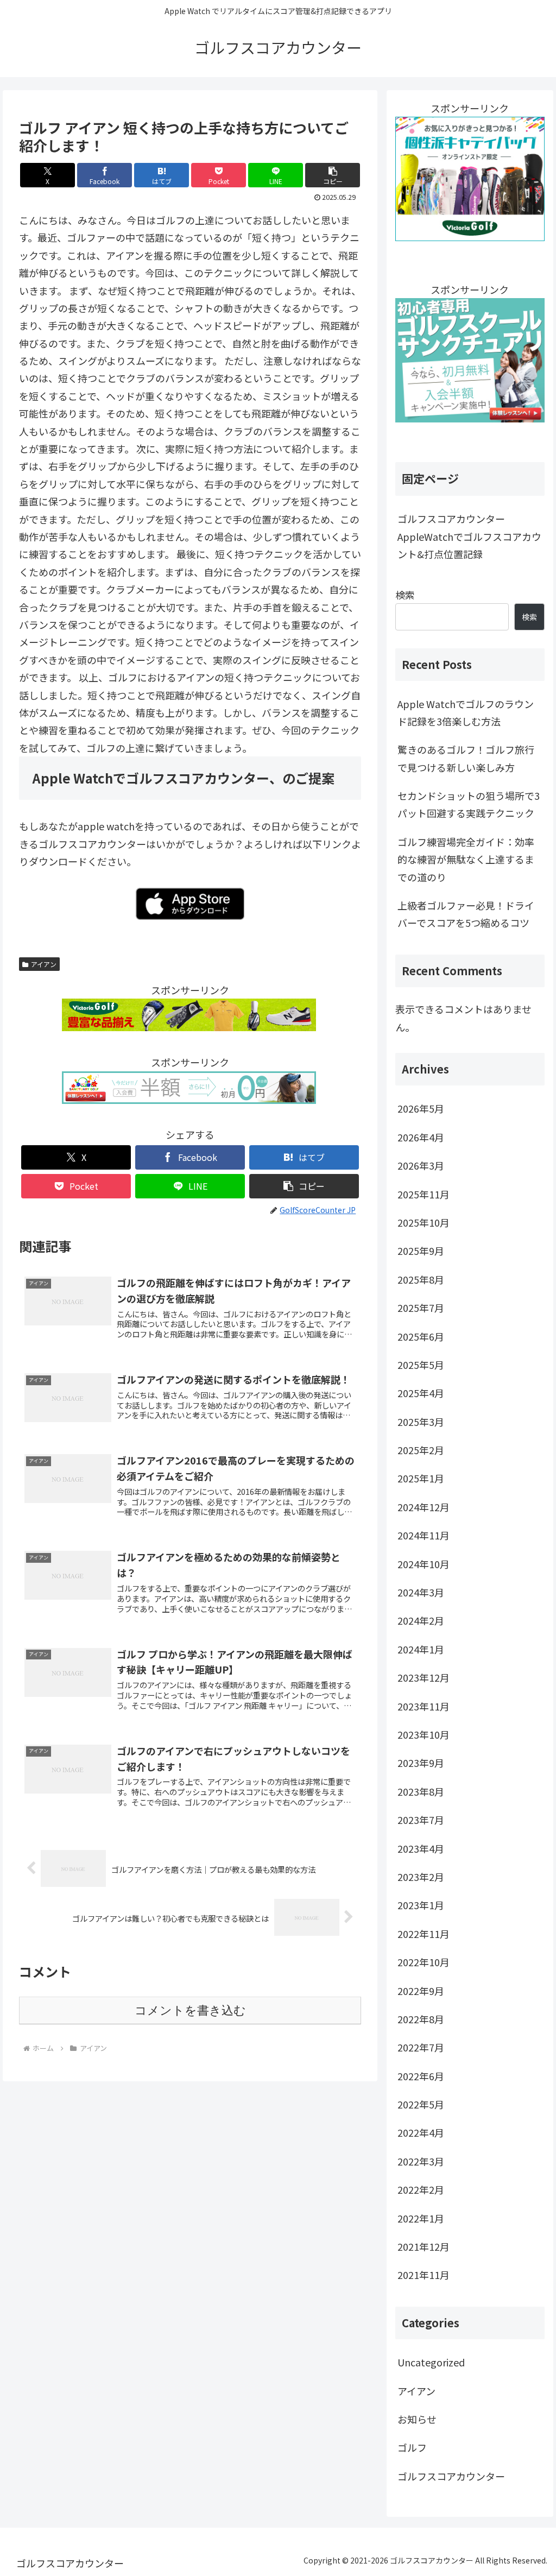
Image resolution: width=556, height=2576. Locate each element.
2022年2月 (421, 2189)
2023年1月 (421, 1905)
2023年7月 (421, 1820)
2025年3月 (421, 1422)
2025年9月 (421, 1251)
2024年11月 (424, 1535)
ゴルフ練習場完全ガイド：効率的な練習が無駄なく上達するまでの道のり (466, 859)
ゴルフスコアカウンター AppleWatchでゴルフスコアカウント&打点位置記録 (469, 536)
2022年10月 (424, 1962)
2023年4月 (421, 1848)
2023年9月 (421, 1763)
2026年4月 (421, 1137)
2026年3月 (421, 1165)
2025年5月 (421, 1365)
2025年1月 (421, 1478)
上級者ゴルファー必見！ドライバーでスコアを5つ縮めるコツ (466, 914)
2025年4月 (421, 1393)
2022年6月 (421, 2076)
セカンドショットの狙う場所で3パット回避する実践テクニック (469, 804)
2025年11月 (424, 1194)
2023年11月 (424, 1706)
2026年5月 (421, 1108)
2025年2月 (421, 1450)
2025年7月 (421, 1308)
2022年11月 (424, 1934)
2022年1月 (421, 2218)
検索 (405, 595)
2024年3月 (421, 1592)
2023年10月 (424, 1734)
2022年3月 (421, 2161)
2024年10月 (424, 1564)
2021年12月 (424, 2246)
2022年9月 (421, 1991)
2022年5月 (421, 2104)
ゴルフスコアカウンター (451, 2476)
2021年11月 (424, 2275)
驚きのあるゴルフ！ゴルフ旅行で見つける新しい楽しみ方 (466, 758)
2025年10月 (424, 1222)
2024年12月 (424, 1507)
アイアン (44, 964)
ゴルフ (412, 2447)
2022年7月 (421, 2047)
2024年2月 (421, 1620)
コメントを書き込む (190, 2010)
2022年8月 (421, 2019)
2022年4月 (421, 2132)
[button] (333, 175)
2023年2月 (421, 1877)
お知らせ (417, 2419)
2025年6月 (421, 1336)
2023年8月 (421, 1791)
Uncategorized (431, 2362)
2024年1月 (421, 1649)
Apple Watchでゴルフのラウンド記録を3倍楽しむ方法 (466, 712)
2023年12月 (424, 1677)
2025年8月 (421, 1279)
